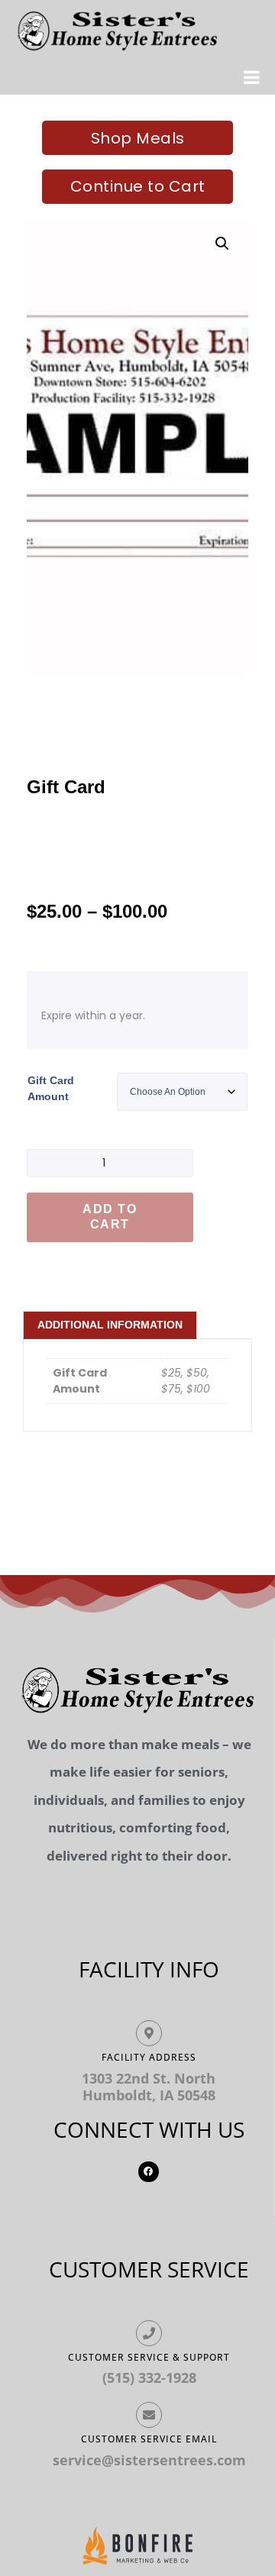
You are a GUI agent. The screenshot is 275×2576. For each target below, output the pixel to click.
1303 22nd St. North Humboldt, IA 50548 (149, 2087)
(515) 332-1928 (149, 2377)
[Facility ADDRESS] (149, 2033)
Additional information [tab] (110, 1325)
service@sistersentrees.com (149, 2460)
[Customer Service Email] (149, 2415)
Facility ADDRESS (149, 2057)
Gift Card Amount (51, 1088)
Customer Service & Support (149, 2357)
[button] (222, 244)
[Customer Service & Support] (149, 2333)
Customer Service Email (149, 2439)
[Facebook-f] (148, 2171)
